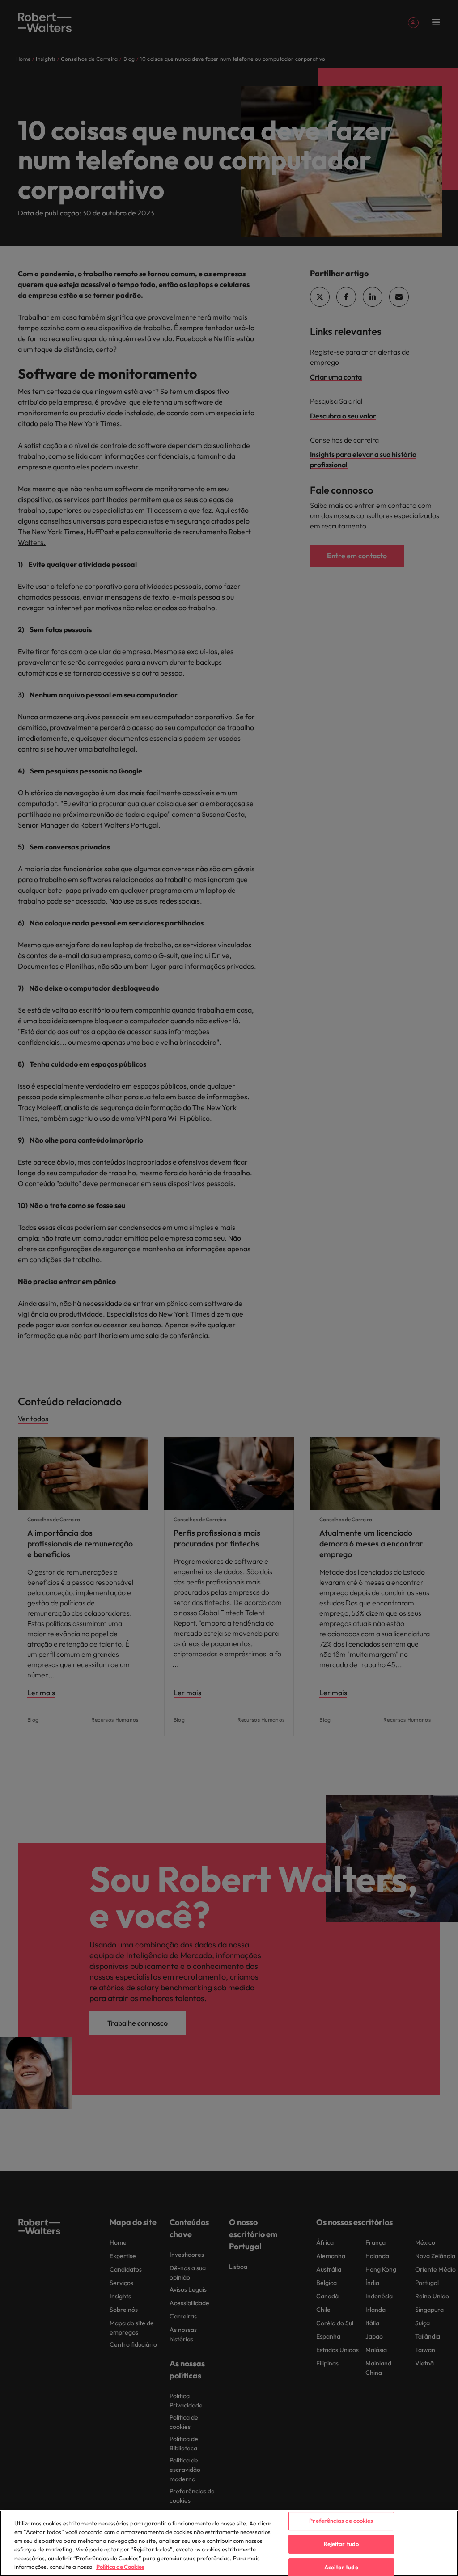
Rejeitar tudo (341, 2544)
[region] (229, 2543)
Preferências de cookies (341, 2521)
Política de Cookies (120, 2567)
